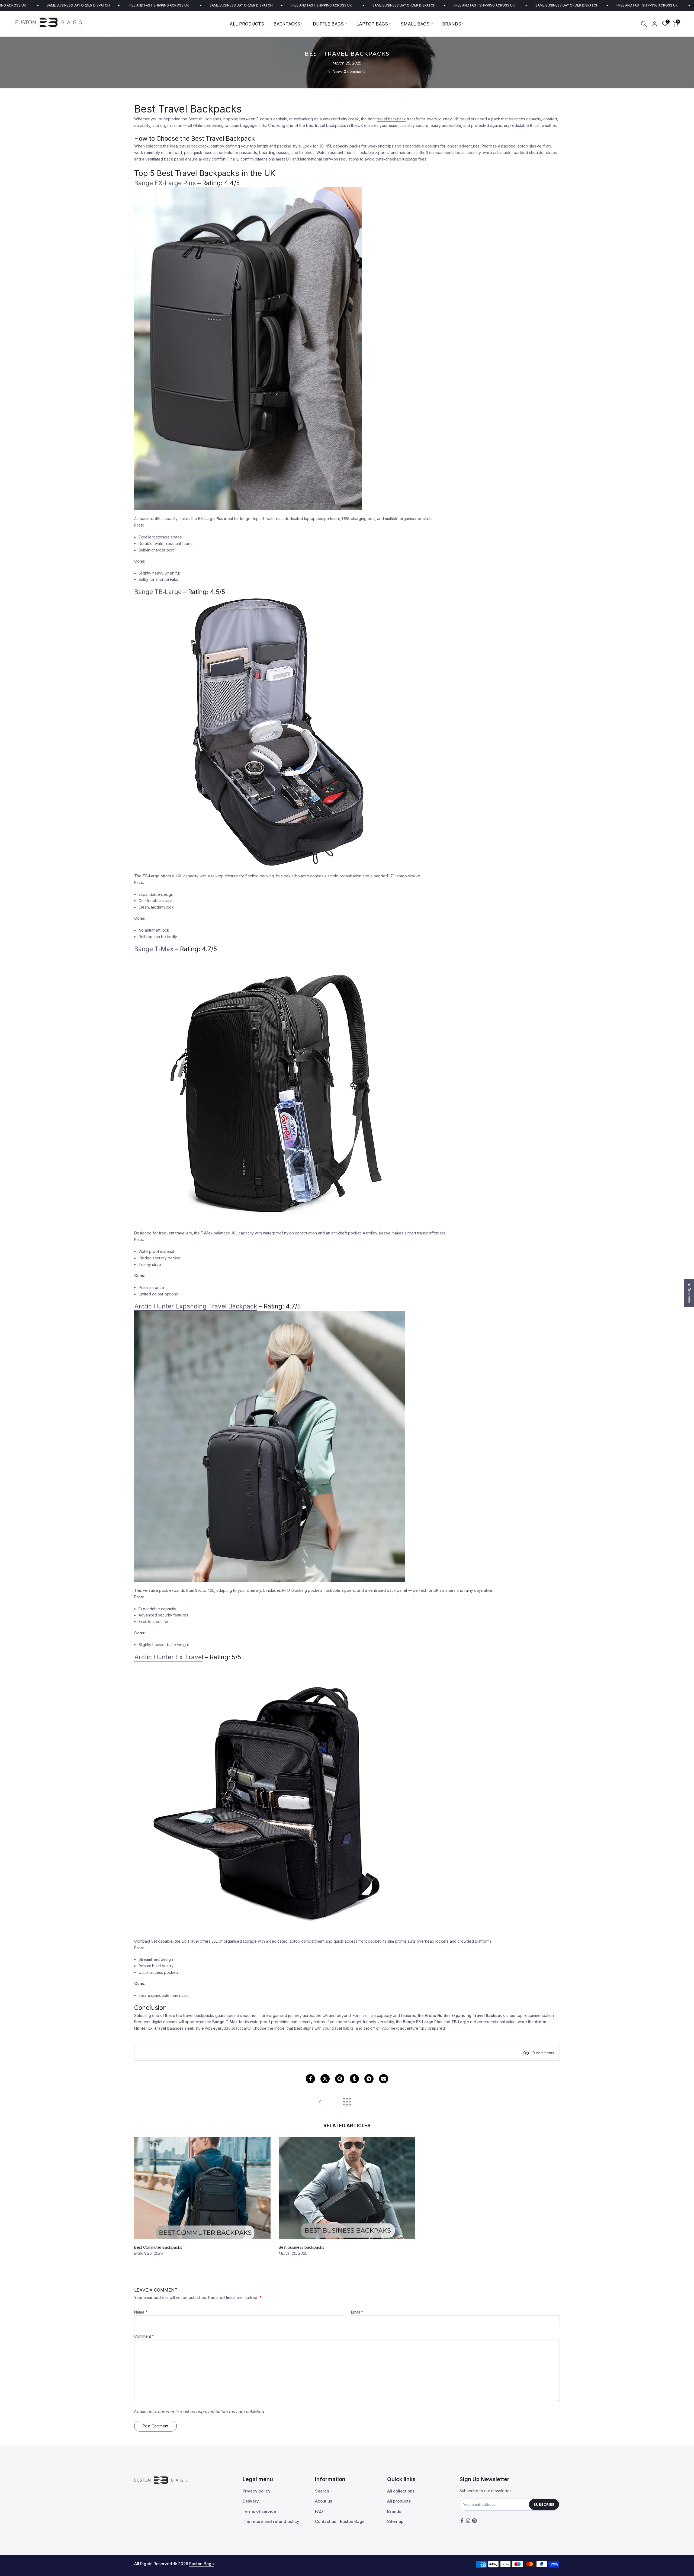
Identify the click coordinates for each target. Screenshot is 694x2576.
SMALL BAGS (415, 24)
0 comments (355, 71)
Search (322, 2491)
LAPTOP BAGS (372, 24)
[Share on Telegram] (369, 2079)
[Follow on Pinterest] (474, 2521)
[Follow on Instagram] (468, 2521)
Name (141, 2312)
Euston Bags (201, 2564)
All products (399, 2501)
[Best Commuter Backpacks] (320, 2103)
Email (357, 2312)
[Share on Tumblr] (354, 2079)
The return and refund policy (271, 2521)
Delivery (251, 2501)
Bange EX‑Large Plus (165, 183)
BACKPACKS (287, 24)
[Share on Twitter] (325, 2079)
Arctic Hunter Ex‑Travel (169, 1657)
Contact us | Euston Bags (340, 2521)
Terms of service (259, 2511)
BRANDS (452, 24)
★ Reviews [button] (689, 1293)
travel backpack (391, 119)
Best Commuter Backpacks (158, 2248)
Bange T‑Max (154, 949)
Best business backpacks (301, 2248)
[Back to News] (347, 2103)
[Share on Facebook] (310, 2079)
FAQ (319, 2511)
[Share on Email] (384, 2079)
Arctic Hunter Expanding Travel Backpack (196, 1306)
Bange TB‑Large (158, 592)
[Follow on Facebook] (462, 2521)
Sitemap (395, 2521)
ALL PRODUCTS (247, 24)
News (338, 71)
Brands (394, 2511)
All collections (401, 2491)
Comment (144, 2336)
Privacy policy (257, 2491)
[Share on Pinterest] (340, 2079)
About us (324, 2501)
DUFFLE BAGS (328, 24)
